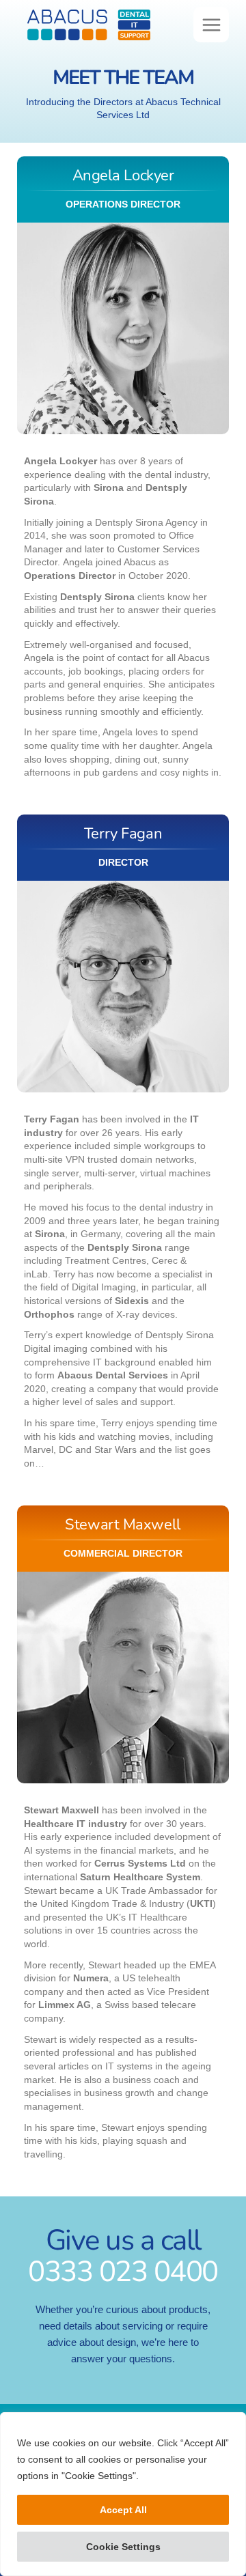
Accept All (123, 2510)
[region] (123, 2494)
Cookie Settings (123, 2547)
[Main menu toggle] (211, 25)
